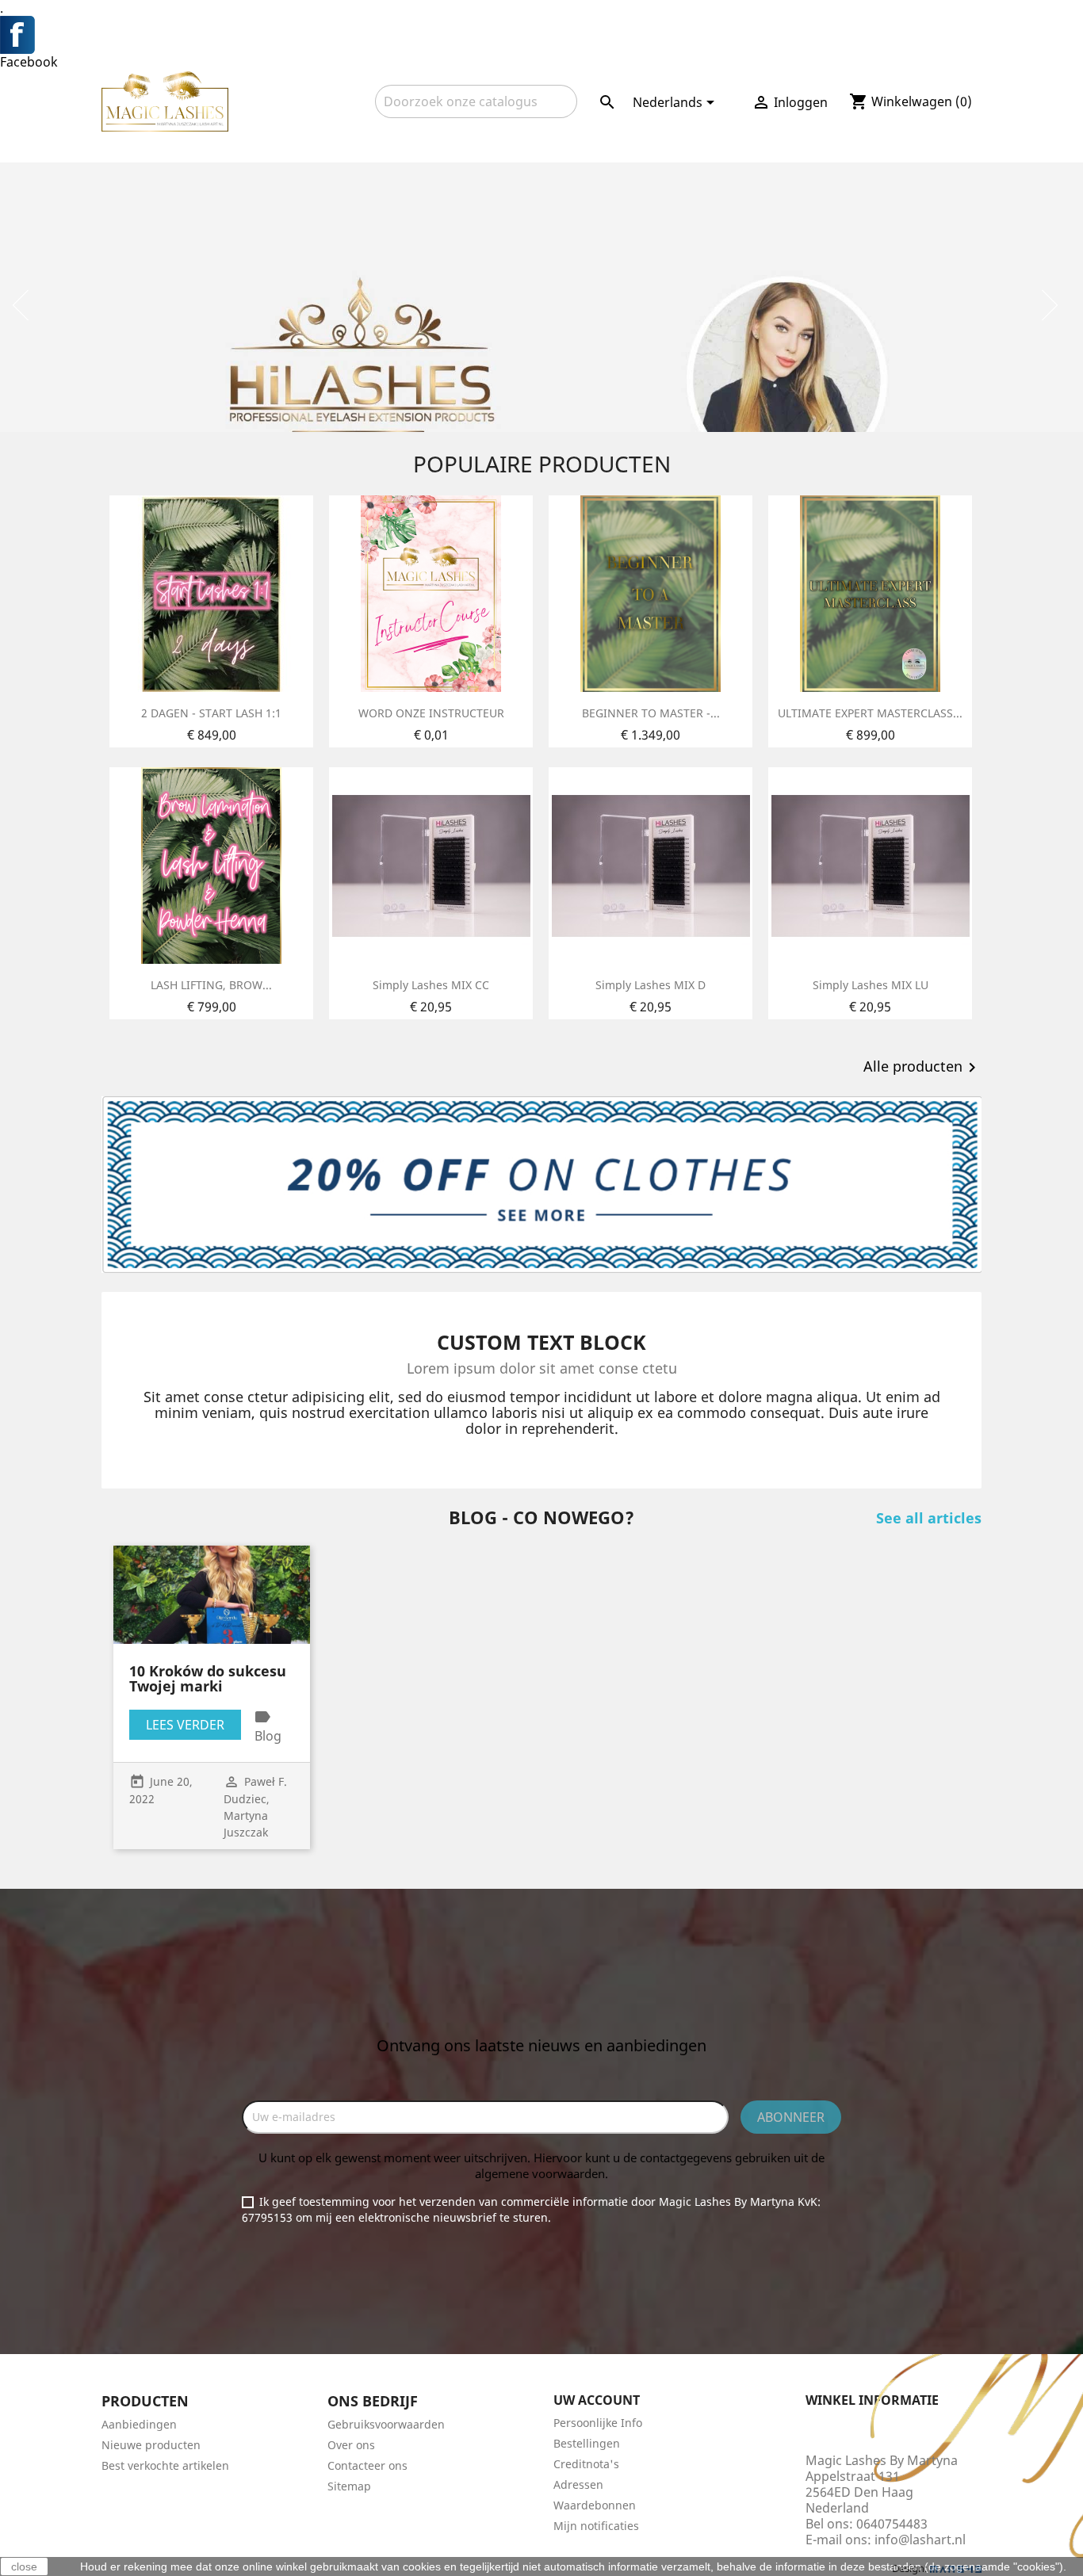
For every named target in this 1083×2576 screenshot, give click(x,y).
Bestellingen (587, 2443)
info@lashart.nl (920, 2540)
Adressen (578, 2484)
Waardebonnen (595, 2505)
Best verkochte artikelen (165, 2465)
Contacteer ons (367, 2465)
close (24, 2566)
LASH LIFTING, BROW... (211, 985)
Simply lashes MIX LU (871, 985)
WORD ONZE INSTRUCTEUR (431, 713)
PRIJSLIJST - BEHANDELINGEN (587, 140)
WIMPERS (138, 140)
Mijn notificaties (596, 2526)
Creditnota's (586, 2464)
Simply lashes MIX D (651, 985)
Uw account (597, 2400)
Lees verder (185, 1725)
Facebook (29, 62)
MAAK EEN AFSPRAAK (753, 140)
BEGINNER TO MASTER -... (651, 713)
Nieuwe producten (151, 2445)
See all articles (929, 1518)
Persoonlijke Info (598, 2423)
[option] (541, 297)
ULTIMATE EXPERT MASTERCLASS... (870, 713)
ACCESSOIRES (330, 140)
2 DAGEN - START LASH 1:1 (211, 713)
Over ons (351, 2445)
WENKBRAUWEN (436, 140)
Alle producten (922, 1068)
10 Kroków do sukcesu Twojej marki (208, 1679)
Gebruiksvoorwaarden (386, 2424)
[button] (81, 297)
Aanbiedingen (139, 2424)
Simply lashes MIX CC (431, 985)
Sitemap (349, 2486)
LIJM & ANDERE (228, 140)
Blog (268, 1736)
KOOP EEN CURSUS (890, 140)
